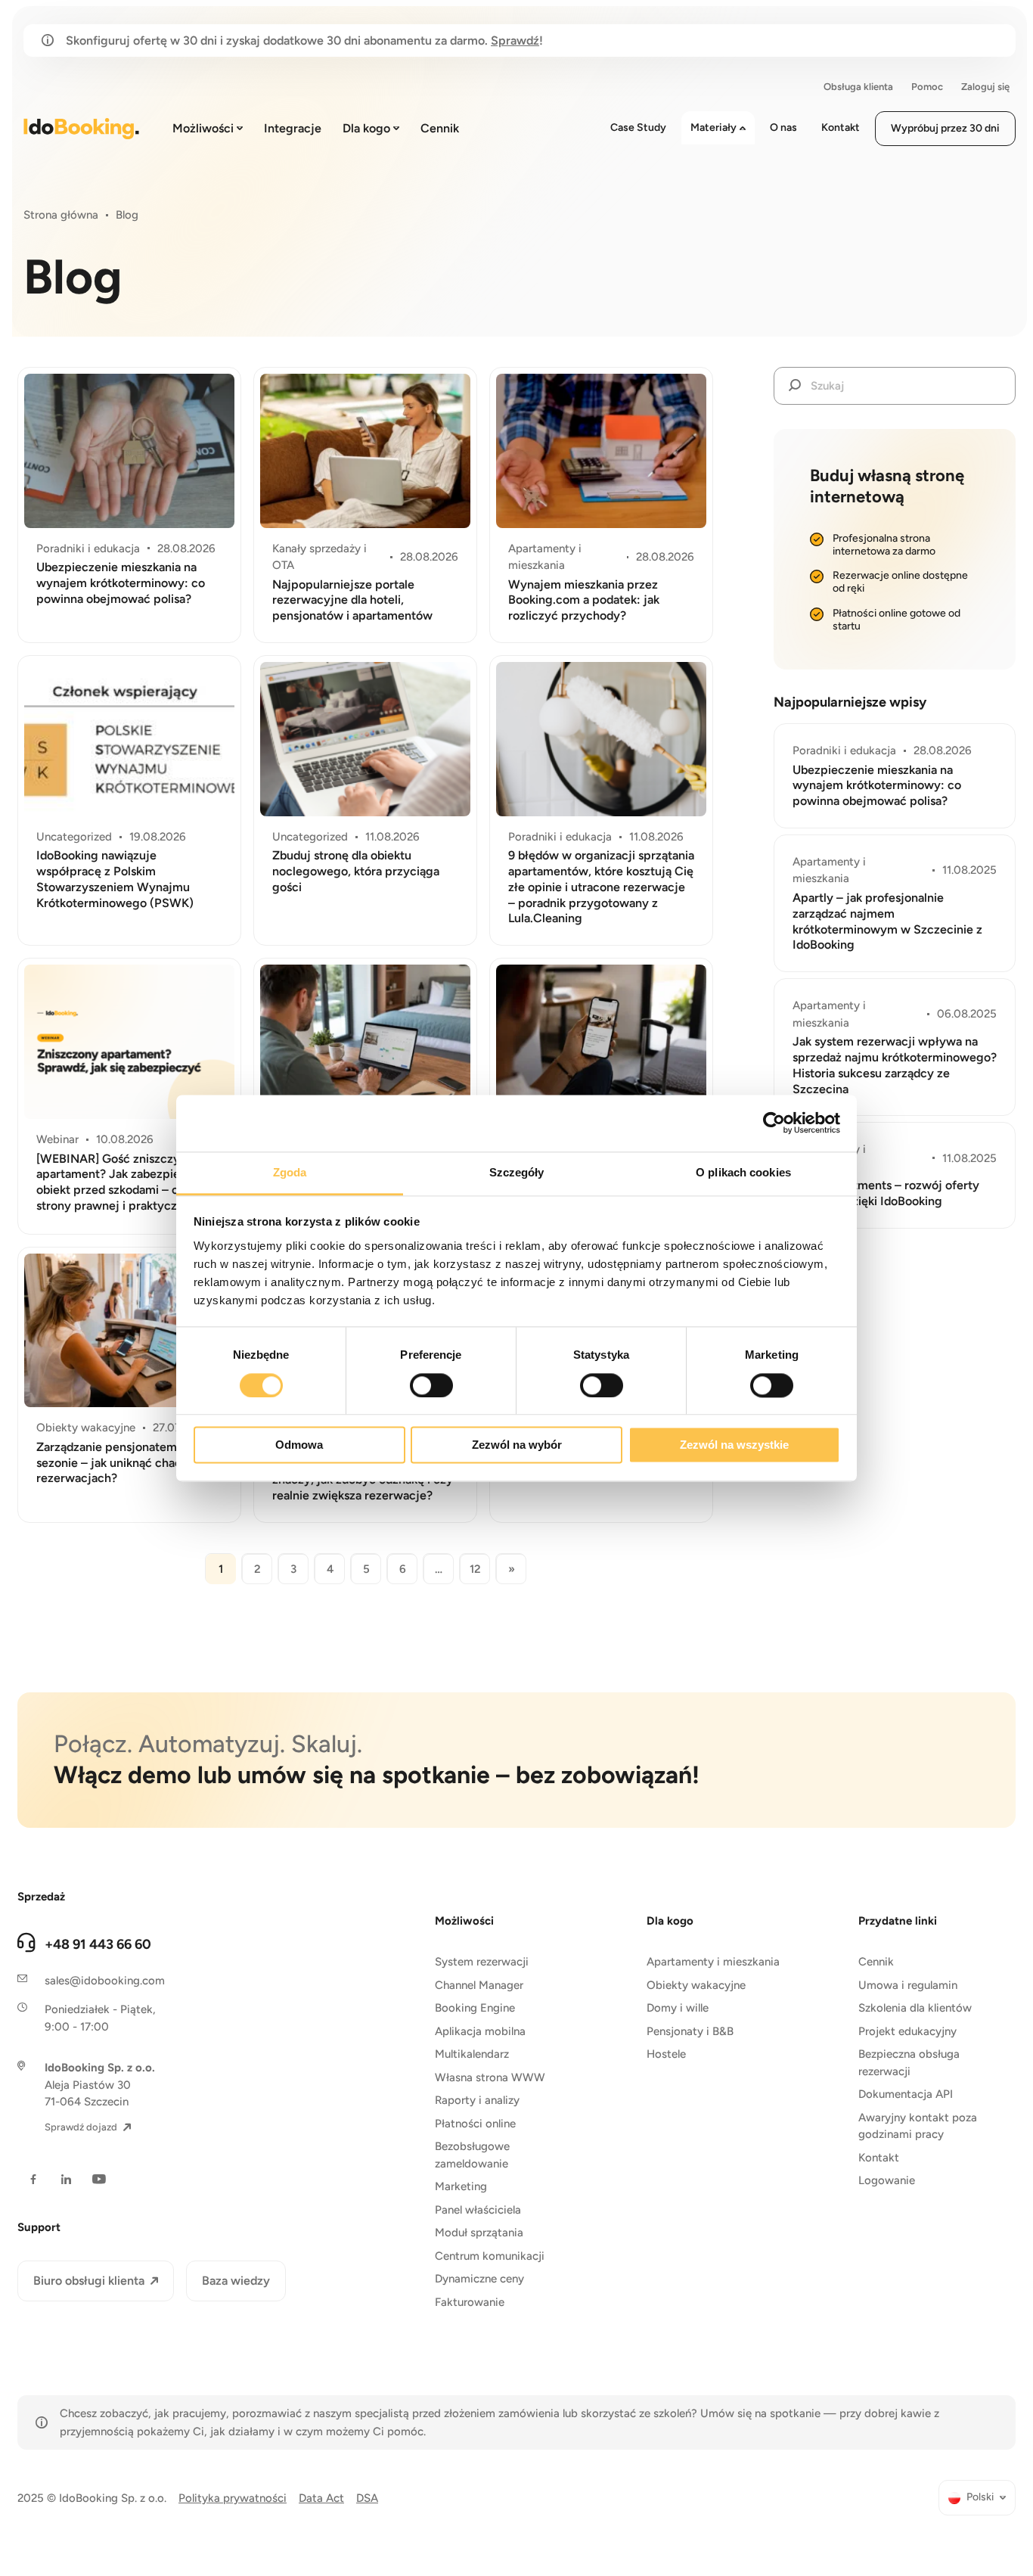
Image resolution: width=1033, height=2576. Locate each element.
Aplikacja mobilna (480, 2031)
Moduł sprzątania (479, 2233)
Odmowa (299, 1445)
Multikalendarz (472, 2054)
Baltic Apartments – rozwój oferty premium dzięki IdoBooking (886, 1193)
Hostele (666, 2054)
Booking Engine (475, 2008)
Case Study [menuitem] (638, 127)
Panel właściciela (478, 2210)
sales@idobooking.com (105, 1981)
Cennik (876, 1962)
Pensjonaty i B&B (690, 2031)
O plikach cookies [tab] (743, 1172)
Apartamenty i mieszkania (713, 1962)
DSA (367, 2498)
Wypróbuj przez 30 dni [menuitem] (945, 128)
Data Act (321, 2498)
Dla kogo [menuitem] (366, 128)
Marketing (461, 2186)
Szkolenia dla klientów (915, 2008)
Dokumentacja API (906, 2094)
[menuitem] (977, 2498)
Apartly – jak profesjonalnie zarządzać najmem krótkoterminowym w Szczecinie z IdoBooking (887, 921)
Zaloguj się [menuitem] (985, 87)
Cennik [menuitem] (440, 128)
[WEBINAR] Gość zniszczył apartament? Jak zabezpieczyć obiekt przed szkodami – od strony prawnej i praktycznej (121, 1182)
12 (475, 1569)
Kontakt (879, 2158)
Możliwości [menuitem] (203, 128)
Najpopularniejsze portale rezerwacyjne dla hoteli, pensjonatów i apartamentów (352, 600)
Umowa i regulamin (908, 1985)
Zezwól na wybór (517, 1445)
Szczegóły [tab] (517, 1172)
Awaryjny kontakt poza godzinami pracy (918, 2126)
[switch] (431, 1385)
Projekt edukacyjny (907, 2031)
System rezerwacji (482, 1962)
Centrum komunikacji (490, 2256)
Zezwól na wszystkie (734, 1445)
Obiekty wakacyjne (696, 1985)
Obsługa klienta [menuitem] (858, 87)
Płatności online (475, 2124)
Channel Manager (479, 1985)
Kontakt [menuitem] (841, 127)
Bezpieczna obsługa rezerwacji (909, 2063)
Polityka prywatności (233, 2498)
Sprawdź (515, 40)
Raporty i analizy (477, 2100)
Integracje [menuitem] (293, 128)
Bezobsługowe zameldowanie (472, 2155)
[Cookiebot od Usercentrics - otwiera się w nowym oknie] (774, 1123)
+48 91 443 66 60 (98, 1944)
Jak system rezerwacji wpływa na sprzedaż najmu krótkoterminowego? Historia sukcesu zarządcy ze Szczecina (895, 1065)
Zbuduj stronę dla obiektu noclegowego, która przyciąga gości (356, 871)
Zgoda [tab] (290, 1172)
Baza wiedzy (236, 2281)
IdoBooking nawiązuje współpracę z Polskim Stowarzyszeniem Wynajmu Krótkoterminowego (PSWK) (115, 879)
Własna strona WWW (490, 2077)
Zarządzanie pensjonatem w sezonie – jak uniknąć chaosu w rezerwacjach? (121, 1463)
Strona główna (61, 215)
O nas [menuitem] (783, 127)
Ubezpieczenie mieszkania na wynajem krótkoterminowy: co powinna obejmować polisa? (121, 583)
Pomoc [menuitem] (927, 87)
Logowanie (887, 2180)
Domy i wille (678, 2008)
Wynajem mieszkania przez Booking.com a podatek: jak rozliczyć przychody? (584, 600)
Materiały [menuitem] (713, 127)
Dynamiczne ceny (479, 2279)
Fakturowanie (470, 2302)
